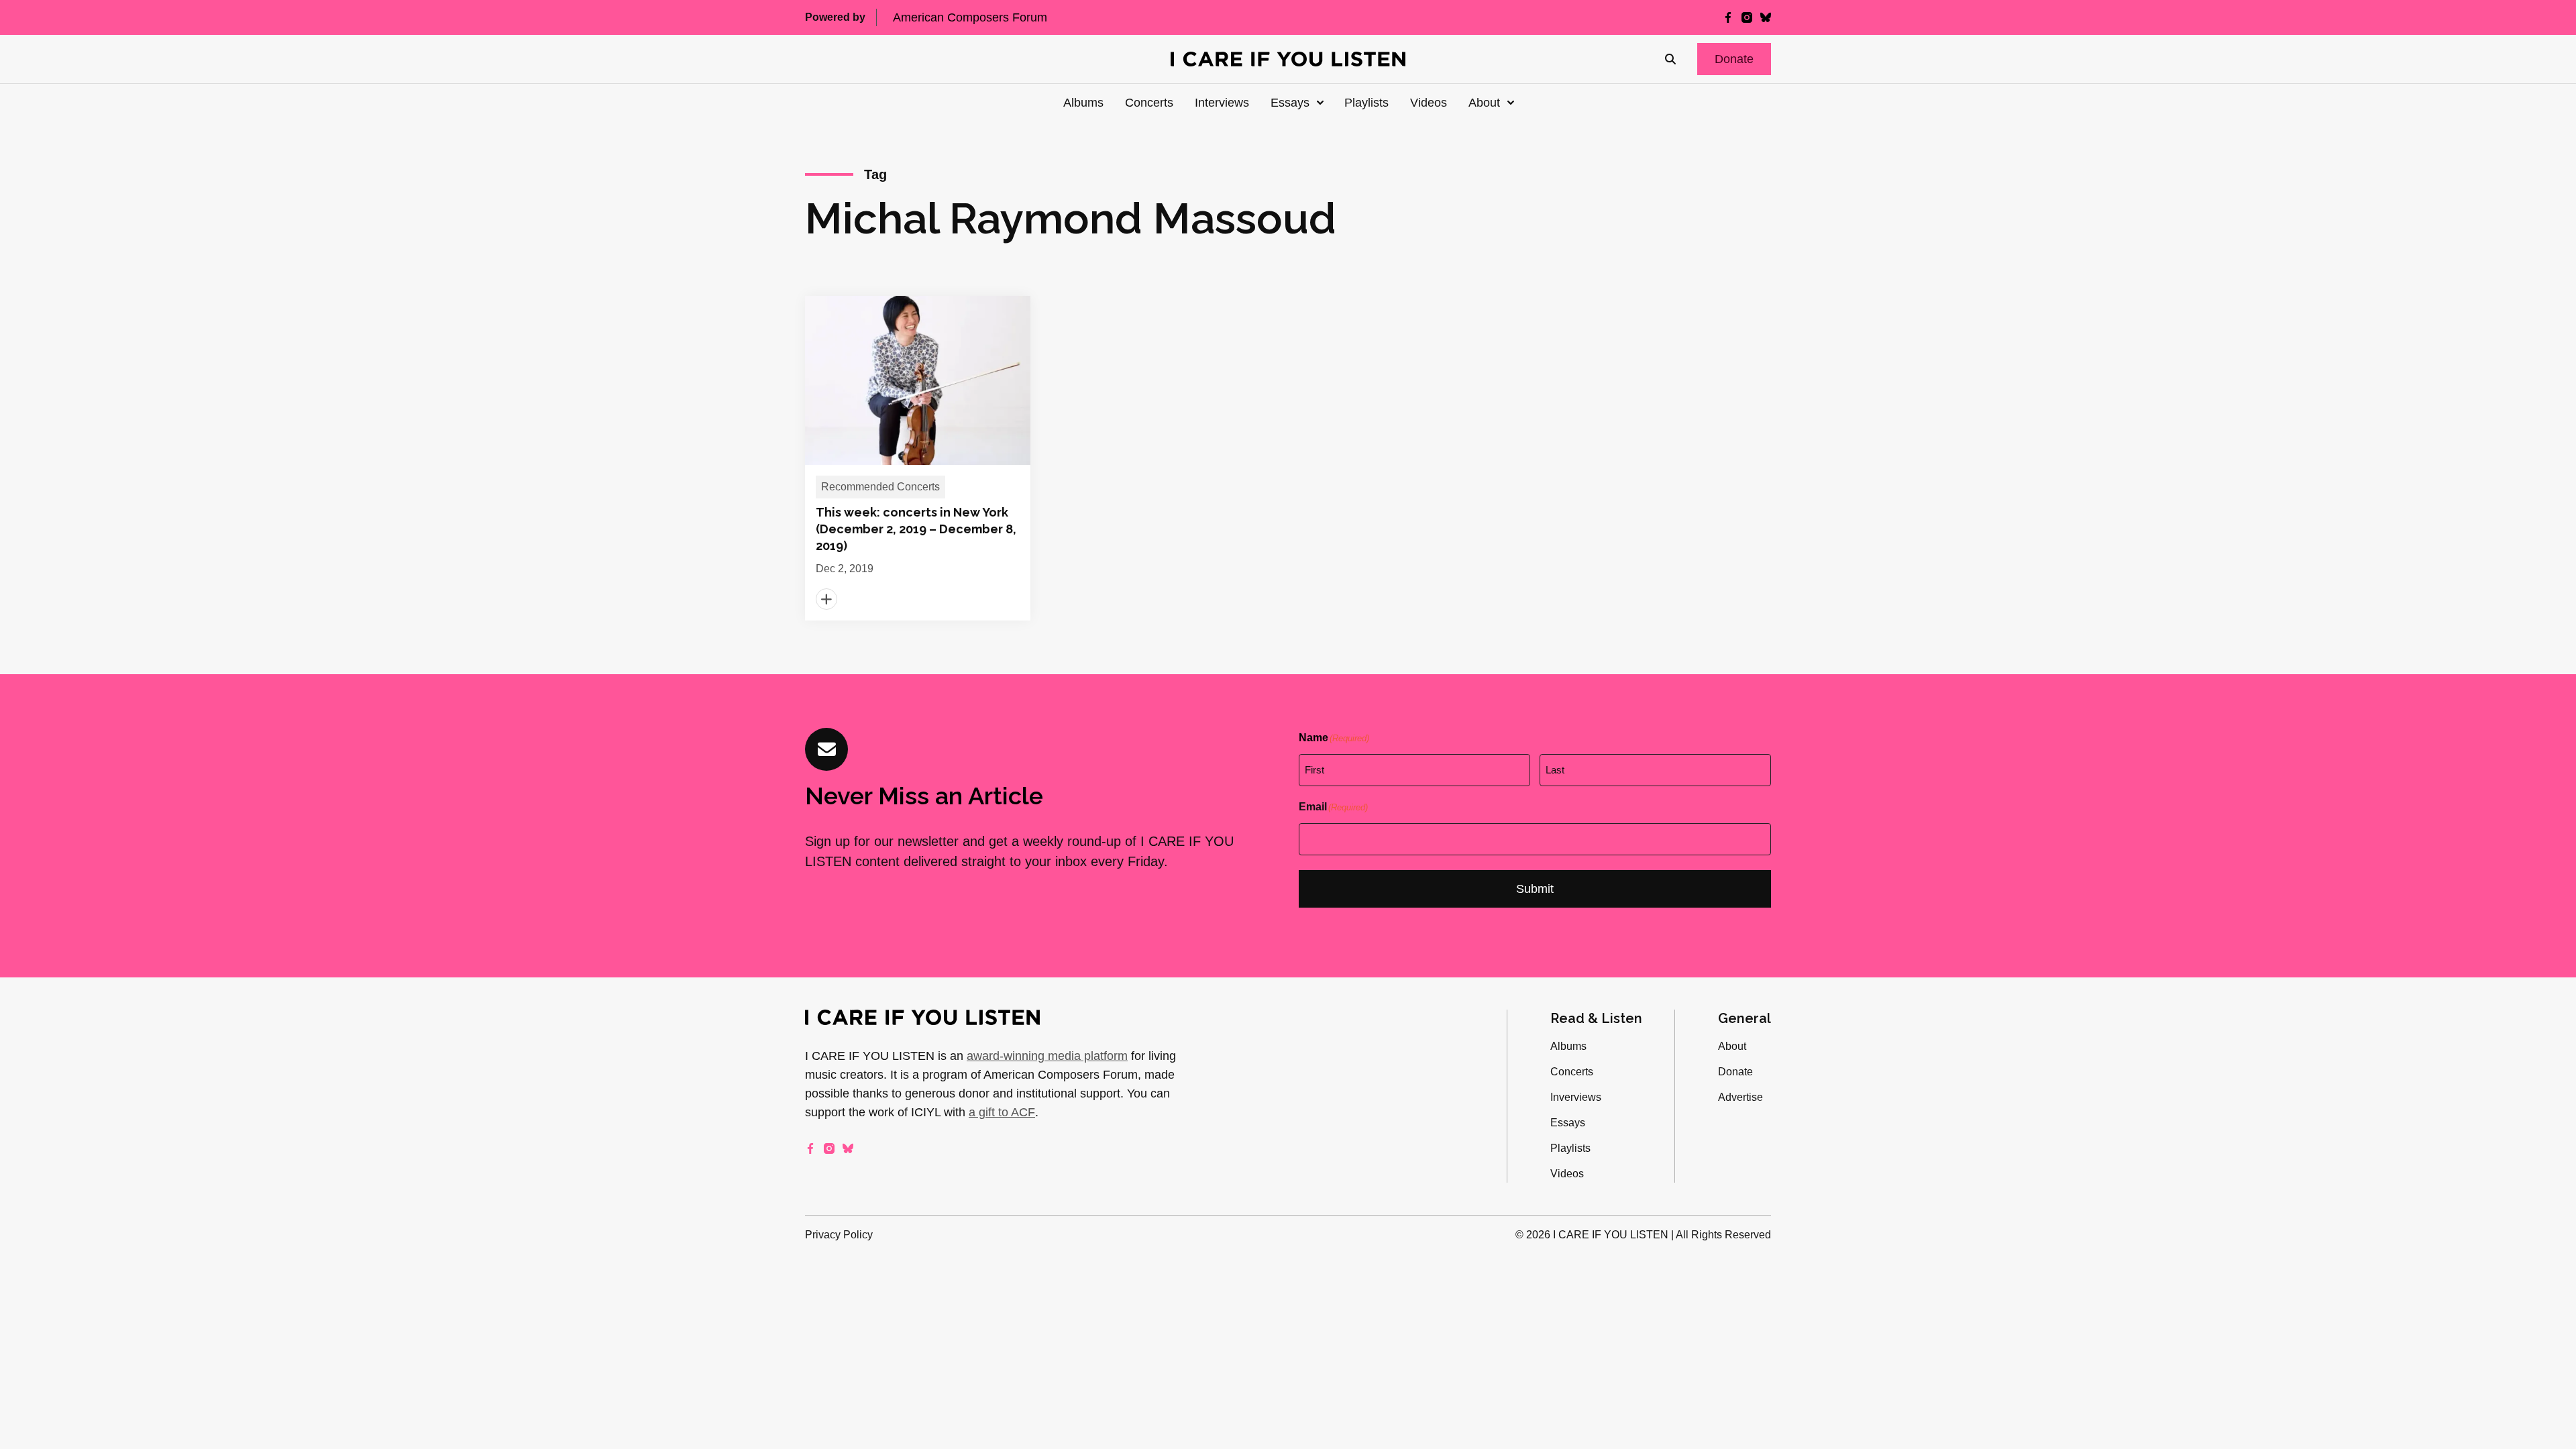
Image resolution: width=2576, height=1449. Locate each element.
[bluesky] (1766, 17)
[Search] (1670, 59)
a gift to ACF (1002, 1112)
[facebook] (1728, 17)
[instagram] (1747, 17)
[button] (1734, 59)
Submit (1535, 889)
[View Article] (918, 458)
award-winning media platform (1047, 1056)
